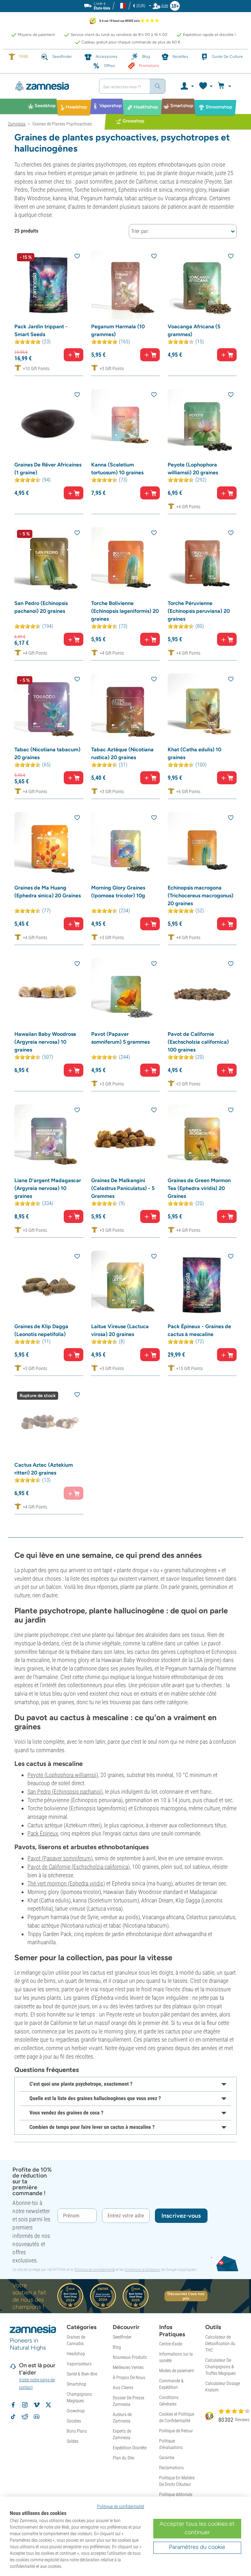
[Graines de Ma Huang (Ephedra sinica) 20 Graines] (49, 847)
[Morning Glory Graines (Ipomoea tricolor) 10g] (126, 847)
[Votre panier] (225, 86)
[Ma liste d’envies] (205, 86)
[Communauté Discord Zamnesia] (37, 2417)
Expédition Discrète (130, 2448)
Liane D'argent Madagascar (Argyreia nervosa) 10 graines (48, 1188)
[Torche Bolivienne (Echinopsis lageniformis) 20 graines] (126, 562)
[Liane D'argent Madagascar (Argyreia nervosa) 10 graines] (49, 1139)
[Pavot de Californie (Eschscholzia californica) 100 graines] (202, 993)
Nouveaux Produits (130, 2357)
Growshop (76, 2411)
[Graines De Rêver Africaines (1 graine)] (49, 424)
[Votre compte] (187, 86)
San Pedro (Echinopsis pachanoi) (65, 1792)
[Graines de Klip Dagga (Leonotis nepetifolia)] (49, 1285)
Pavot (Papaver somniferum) (60, 1858)
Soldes (73, 2441)
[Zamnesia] (51, 86)
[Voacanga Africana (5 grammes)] (202, 285)
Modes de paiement (176, 2371)
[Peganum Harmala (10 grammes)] (126, 285)
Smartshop (76, 2384)
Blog (117, 2347)
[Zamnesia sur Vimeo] (37, 2405)
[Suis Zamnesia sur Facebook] (13, 2405)
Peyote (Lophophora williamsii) (63, 1775)
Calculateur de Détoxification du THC (220, 2343)
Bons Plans (77, 2431)
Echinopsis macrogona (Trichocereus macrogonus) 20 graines (201, 896)
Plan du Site (123, 2458)
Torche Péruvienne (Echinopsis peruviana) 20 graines (199, 611)
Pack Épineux (43, 1833)
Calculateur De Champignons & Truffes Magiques (220, 2367)
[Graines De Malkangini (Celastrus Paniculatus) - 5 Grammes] (126, 1139)
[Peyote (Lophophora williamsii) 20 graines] (202, 424)
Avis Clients (123, 2388)
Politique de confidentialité (94, 2270)
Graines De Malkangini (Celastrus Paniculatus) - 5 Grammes (123, 1188)
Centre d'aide (171, 2344)
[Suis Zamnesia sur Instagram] (25, 2405)
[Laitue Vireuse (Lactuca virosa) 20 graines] (126, 1285)
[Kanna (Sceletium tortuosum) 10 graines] (126, 424)
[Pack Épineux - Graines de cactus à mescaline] (202, 1285)
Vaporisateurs (79, 2364)
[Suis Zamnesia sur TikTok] (13, 2417)
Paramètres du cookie (197, 2547)
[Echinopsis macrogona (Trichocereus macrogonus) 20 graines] (202, 847)
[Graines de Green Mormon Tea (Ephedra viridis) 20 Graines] (202, 1139)
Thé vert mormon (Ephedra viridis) (66, 1883)
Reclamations (171, 2468)
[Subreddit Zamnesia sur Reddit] (25, 2417)
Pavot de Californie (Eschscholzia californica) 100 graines (198, 1042)
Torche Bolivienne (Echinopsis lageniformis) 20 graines (125, 611)
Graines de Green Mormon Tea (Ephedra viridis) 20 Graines (199, 1188)
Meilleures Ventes (128, 2367)
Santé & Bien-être (82, 2374)
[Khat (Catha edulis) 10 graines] (202, 708)
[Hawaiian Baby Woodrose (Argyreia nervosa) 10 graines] (49, 993)
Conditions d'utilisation (142, 2270)
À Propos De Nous (129, 2377)
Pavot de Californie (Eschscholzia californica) (79, 1867)
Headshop (76, 2354)
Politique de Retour (176, 2431)
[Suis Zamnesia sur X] (48, 2405)
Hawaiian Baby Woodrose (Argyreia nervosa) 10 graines (45, 1042)
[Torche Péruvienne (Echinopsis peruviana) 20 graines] (202, 562)
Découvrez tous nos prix (186, 2296)
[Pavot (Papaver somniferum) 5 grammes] (126, 993)
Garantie (167, 2457)
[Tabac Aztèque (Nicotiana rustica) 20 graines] (126, 708)
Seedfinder (122, 2337)
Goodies (74, 2421)
